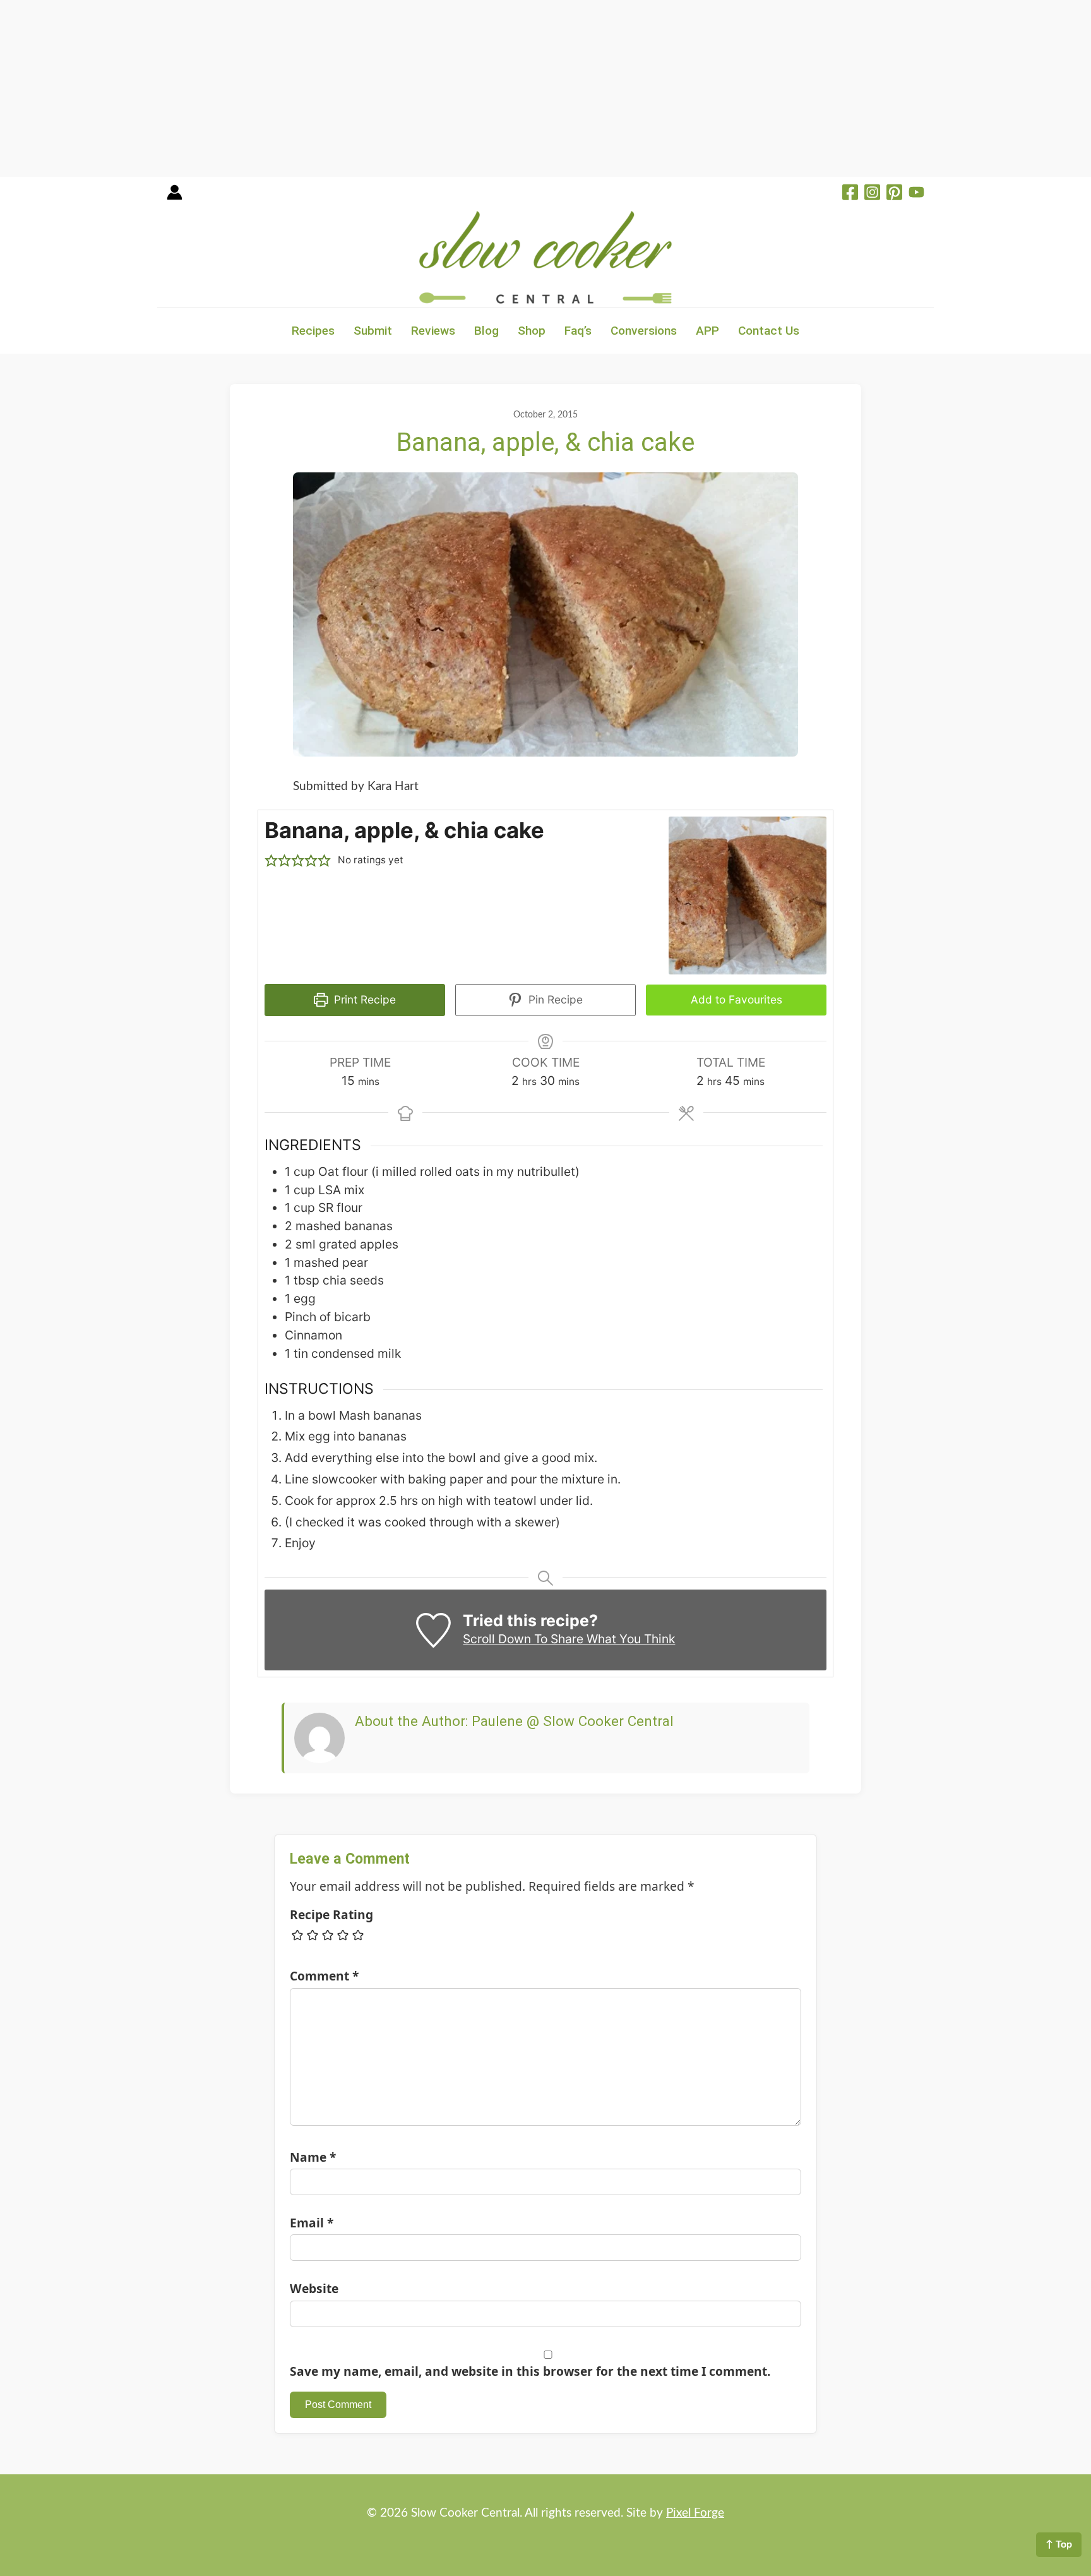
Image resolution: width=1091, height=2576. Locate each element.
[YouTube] (916, 194)
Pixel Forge (695, 2513)
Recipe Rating (331, 1914)
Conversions (644, 331)
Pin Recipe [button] (554, 999)
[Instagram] (872, 194)
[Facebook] (850, 194)
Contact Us (769, 331)
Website (314, 2288)
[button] (271, 860)
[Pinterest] (894, 194)
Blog (486, 331)
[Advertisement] (379, 88)
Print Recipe (363, 999)
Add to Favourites (736, 999)
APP (707, 331)
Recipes (313, 331)
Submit (373, 331)
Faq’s (578, 331)
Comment (324, 1976)
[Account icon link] (175, 197)
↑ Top (1059, 2544)
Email (312, 2223)
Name (313, 2157)
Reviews (433, 331)
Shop (532, 331)
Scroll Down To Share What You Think (569, 1639)
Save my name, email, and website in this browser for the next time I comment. (530, 2371)
